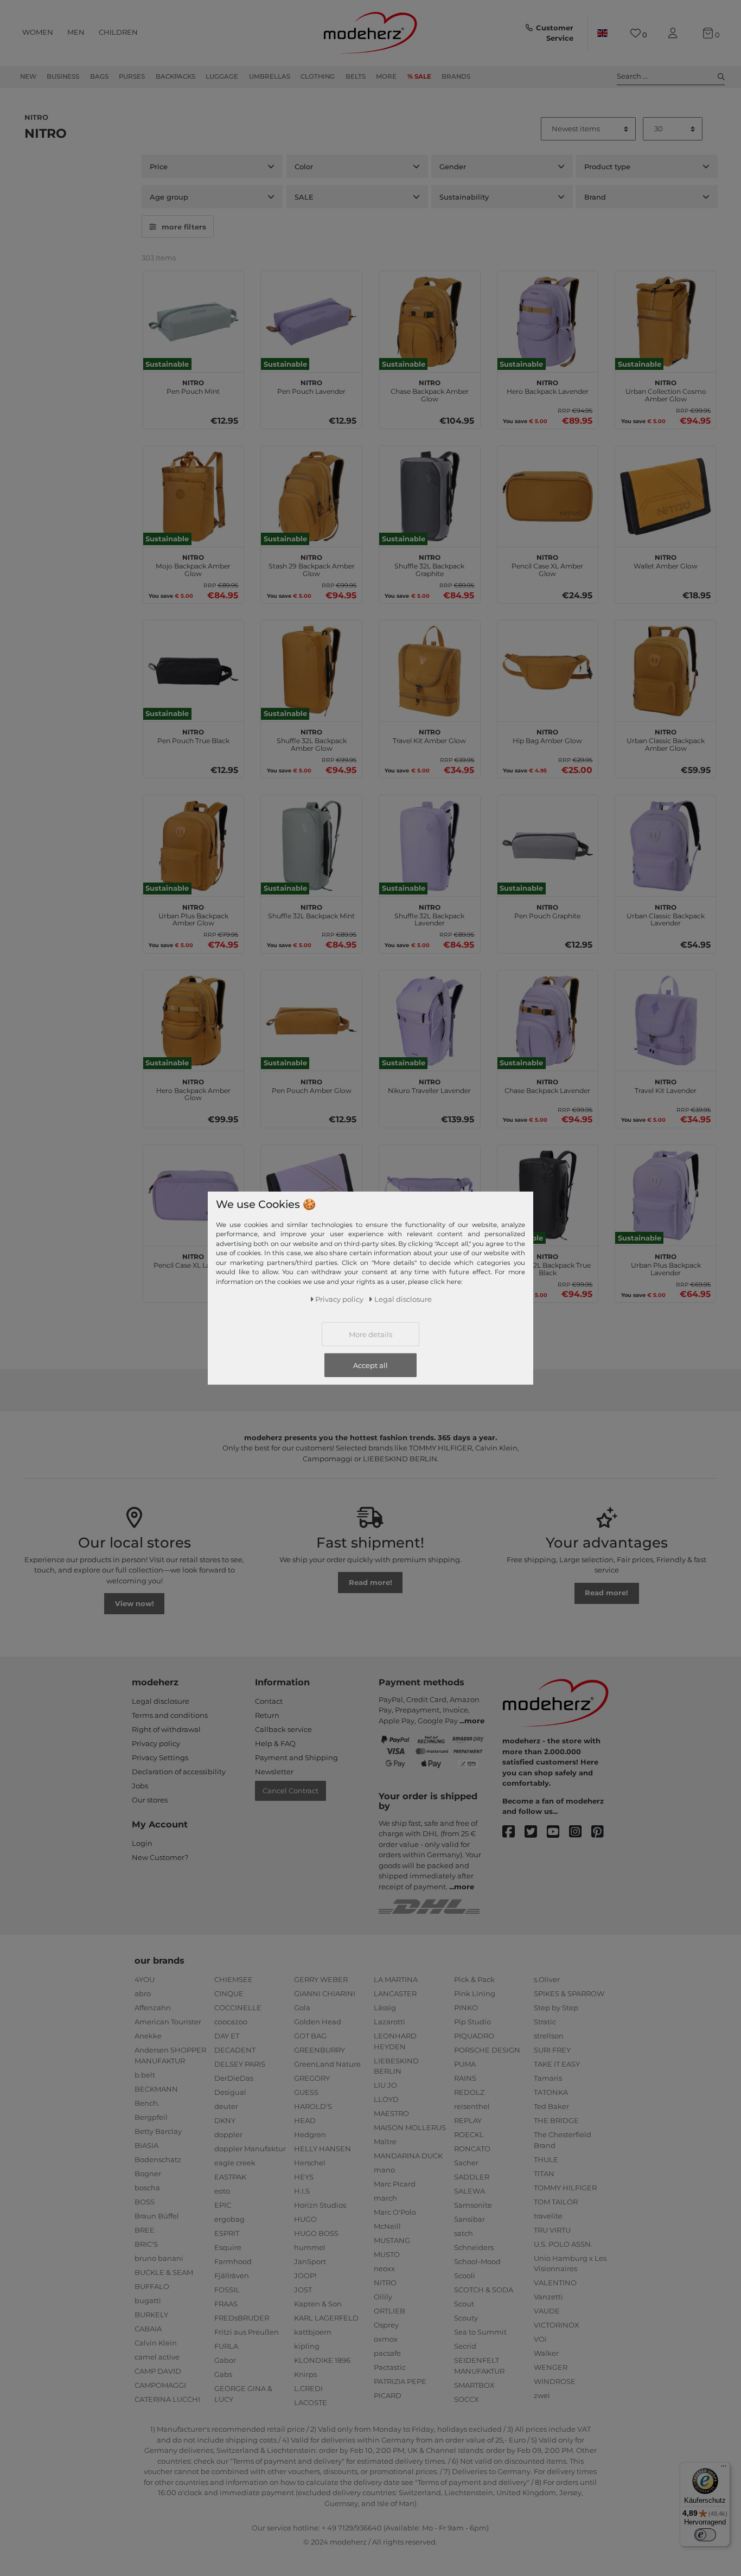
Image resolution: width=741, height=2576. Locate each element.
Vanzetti (548, 2297)
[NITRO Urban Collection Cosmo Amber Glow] (666, 322)
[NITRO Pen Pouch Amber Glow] (311, 1021)
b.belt (145, 2075)
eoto (222, 2191)
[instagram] (580, 1832)
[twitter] (536, 1832)
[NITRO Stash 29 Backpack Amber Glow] (311, 496)
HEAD (305, 2120)
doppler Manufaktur (250, 2149)
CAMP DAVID (158, 2371)
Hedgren (310, 2134)
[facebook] (513, 1832)
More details (370, 1334)
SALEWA (469, 2191)
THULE (546, 2159)
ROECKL (469, 2134)
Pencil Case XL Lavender (193, 1260)
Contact (269, 1701)
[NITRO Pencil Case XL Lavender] (194, 1196)
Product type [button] (607, 167)
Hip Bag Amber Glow (547, 735)
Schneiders (474, 2247)
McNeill (387, 2226)
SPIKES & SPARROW (569, 1993)
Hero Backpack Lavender (548, 386)
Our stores (150, 1800)
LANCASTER (395, 1993)
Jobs (140, 1786)
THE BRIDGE (556, 2120)
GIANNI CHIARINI (325, 1993)
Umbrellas (270, 76)
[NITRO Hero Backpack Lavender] (548, 322)
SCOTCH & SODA (484, 2290)
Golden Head (318, 2022)
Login (142, 1843)
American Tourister (168, 2022)
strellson (549, 2036)
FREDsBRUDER (242, 2318)
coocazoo (231, 2022)
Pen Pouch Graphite (547, 910)
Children (118, 32)
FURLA (226, 2346)
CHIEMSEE (234, 1979)
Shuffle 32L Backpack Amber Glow (312, 739)
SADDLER (472, 2177)
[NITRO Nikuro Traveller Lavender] (430, 1021)
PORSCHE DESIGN (487, 2050)
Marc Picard (395, 2184)
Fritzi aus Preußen (247, 2332)
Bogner (148, 2174)
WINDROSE (555, 2381)
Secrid (465, 2346)
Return (267, 1715)
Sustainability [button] (464, 197)
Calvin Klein (156, 2343)
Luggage (222, 76)
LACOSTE (311, 2402)
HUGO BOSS (316, 2233)
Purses (132, 76)
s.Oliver (547, 1979)
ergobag (229, 2219)
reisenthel (472, 2106)
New (28, 76)
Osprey (386, 2325)
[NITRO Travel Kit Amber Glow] (430, 671)
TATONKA (551, 2092)
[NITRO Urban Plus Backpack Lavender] (666, 1196)
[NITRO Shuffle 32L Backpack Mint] (311, 846)
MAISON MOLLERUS (410, 2127)
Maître (385, 2142)
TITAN (544, 2174)
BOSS (145, 2202)
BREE (145, 2230)
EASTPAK (230, 2177)
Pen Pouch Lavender (311, 386)
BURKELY (151, 2315)
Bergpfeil (151, 2117)
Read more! (370, 1582)
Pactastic (390, 2367)
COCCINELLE (238, 2008)
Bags (99, 76)
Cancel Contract (290, 1791)
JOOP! (305, 2275)
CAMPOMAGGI (160, 2385)
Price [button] (159, 167)
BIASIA (146, 2145)
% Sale (419, 76)
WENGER (551, 2367)
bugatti (148, 2300)
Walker (546, 2353)
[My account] (675, 33)
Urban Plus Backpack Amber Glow (193, 914)
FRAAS (226, 2304)
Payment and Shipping (296, 1757)
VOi (540, 2339)
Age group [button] (169, 197)
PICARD (388, 2395)
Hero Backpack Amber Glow (193, 1089)
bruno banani (159, 2258)
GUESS (306, 2092)
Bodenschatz (158, 2159)
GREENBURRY (320, 2050)
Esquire (228, 2247)
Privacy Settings (160, 1757)
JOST (303, 2290)
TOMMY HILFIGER (565, 2188)
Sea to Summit (480, 2332)
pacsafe (387, 2353)
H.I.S (302, 2191)
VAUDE (547, 2311)
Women (38, 32)
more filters (184, 227)
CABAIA (148, 2329)
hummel (310, 2247)
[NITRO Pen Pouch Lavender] (311, 322)
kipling (307, 2346)
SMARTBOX (474, 2385)
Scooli (465, 2275)
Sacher (466, 2163)
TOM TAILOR (556, 2202)
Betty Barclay (158, 2131)
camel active (157, 2357)
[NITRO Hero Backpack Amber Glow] (194, 1021)
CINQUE (229, 1993)
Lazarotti (389, 2022)
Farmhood (233, 2261)
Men (76, 32)
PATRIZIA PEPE (400, 2381)
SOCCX (467, 2399)
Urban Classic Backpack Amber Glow (666, 739)
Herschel (310, 2163)
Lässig (385, 2008)
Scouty (466, 2318)
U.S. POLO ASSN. (563, 2244)
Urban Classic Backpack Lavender (666, 914)
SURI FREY (552, 2050)
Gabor (225, 2360)
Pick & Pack (474, 1979)
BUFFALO (152, 2286)
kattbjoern (313, 2332)
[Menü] (724, 2469)
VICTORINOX (557, 2325)
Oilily (383, 2297)
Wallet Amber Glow (666, 560)
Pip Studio (472, 2022)
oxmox (386, 2339)
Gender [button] (453, 167)
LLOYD (386, 2099)
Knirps (305, 2374)
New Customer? (160, 1857)
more (474, 1721)
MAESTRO (391, 2113)
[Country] (602, 33)
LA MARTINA (396, 1979)
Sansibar (469, 2219)
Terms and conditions (170, 1715)
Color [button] (304, 167)
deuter (226, 2106)
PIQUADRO (474, 2036)
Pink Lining (475, 1993)
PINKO (466, 2008)
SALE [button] (304, 197)
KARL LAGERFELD (326, 2318)
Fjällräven (232, 2275)
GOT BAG (310, 2036)
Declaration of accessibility (179, 1772)
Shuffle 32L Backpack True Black (548, 1263)
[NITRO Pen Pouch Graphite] (548, 846)
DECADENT (235, 2050)
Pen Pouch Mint (193, 386)
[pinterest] (602, 1832)
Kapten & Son (318, 2304)
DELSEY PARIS (240, 2064)
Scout (464, 2304)
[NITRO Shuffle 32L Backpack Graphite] (430, 496)
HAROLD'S (313, 2106)
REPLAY (468, 2120)
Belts (356, 76)
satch (464, 2233)
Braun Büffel (157, 2216)
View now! (135, 1603)
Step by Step (556, 2008)
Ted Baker (551, 2106)
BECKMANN (156, 2089)
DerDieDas (234, 2078)
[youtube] (558, 1832)
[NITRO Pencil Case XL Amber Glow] (548, 496)
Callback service (283, 1729)
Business (63, 76)
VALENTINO (555, 2283)
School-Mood (477, 2261)
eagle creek (235, 2163)
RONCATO (472, 2149)
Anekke (148, 2036)
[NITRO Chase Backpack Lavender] (548, 1021)
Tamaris (548, 2078)
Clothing (318, 76)
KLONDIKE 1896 (322, 2360)
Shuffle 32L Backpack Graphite (429, 564)
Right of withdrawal (166, 1729)
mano (384, 2170)
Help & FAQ (275, 1743)
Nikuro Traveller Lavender (429, 1085)
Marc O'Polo (395, 2212)
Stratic (545, 2022)
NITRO (385, 2283)
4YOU (145, 1979)
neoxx (384, 2268)
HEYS (304, 2177)
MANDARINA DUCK (408, 2156)
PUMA (465, 2064)
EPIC (223, 2205)
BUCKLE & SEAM (164, 2272)
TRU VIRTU (552, 2230)
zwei (542, 2395)
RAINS (465, 2078)
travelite (548, 2216)
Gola (302, 2008)
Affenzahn (153, 2008)
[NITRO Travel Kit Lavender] (666, 1021)
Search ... (632, 76)
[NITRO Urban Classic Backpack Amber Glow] (666, 671)
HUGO (305, 2219)
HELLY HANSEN (322, 2149)
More (386, 76)
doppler (228, 2134)
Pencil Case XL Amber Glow (547, 564)
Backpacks (175, 76)
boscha (147, 2188)
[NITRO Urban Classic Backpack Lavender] (666, 846)
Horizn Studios (320, 2205)
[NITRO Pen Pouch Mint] (194, 322)
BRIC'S (146, 2244)
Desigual (230, 2092)
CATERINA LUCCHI (167, 2399)
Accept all (370, 1365)
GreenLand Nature (327, 2064)
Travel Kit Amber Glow (429, 735)
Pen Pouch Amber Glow (312, 1085)
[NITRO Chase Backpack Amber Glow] (430, 322)
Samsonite (473, 2205)
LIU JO (385, 2085)
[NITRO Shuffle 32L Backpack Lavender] (430, 846)
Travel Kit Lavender (666, 1085)
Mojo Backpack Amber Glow (193, 564)
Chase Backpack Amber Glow (430, 389)
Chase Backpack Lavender (547, 1085)
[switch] (705, 2535)
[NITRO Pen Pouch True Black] (194, 671)
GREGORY (312, 2078)
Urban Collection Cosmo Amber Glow (666, 389)
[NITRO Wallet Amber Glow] (666, 496)
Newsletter (274, 1772)
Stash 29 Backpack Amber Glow (312, 564)
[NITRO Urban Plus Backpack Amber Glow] (194, 846)
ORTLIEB (389, 2311)
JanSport (310, 2261)
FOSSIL (227, 2290)
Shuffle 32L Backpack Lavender (429, 914)
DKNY (225, 2120)
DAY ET (227, 2036)
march (385, 2198)
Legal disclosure (161, 1701)
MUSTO (387, 2254)
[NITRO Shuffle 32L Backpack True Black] (548, 1196)
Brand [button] (595, 197)
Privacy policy (156, 1743)
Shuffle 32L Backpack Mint (311, 910)
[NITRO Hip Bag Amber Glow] (548, 671)
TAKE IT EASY (557, 2064)
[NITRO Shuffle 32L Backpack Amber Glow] (311, 671)
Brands (456, 76)
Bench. (147, 2103)
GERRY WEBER (321, 1979)
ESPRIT (227, 2233)
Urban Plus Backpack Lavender (666, 1263)
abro (143, 1993)
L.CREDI (308, 2388)
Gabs (223, 2374)
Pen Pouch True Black (193, 735)
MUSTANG (392, 2240)
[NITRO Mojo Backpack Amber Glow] (194, 496)
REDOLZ (469, 2092)
